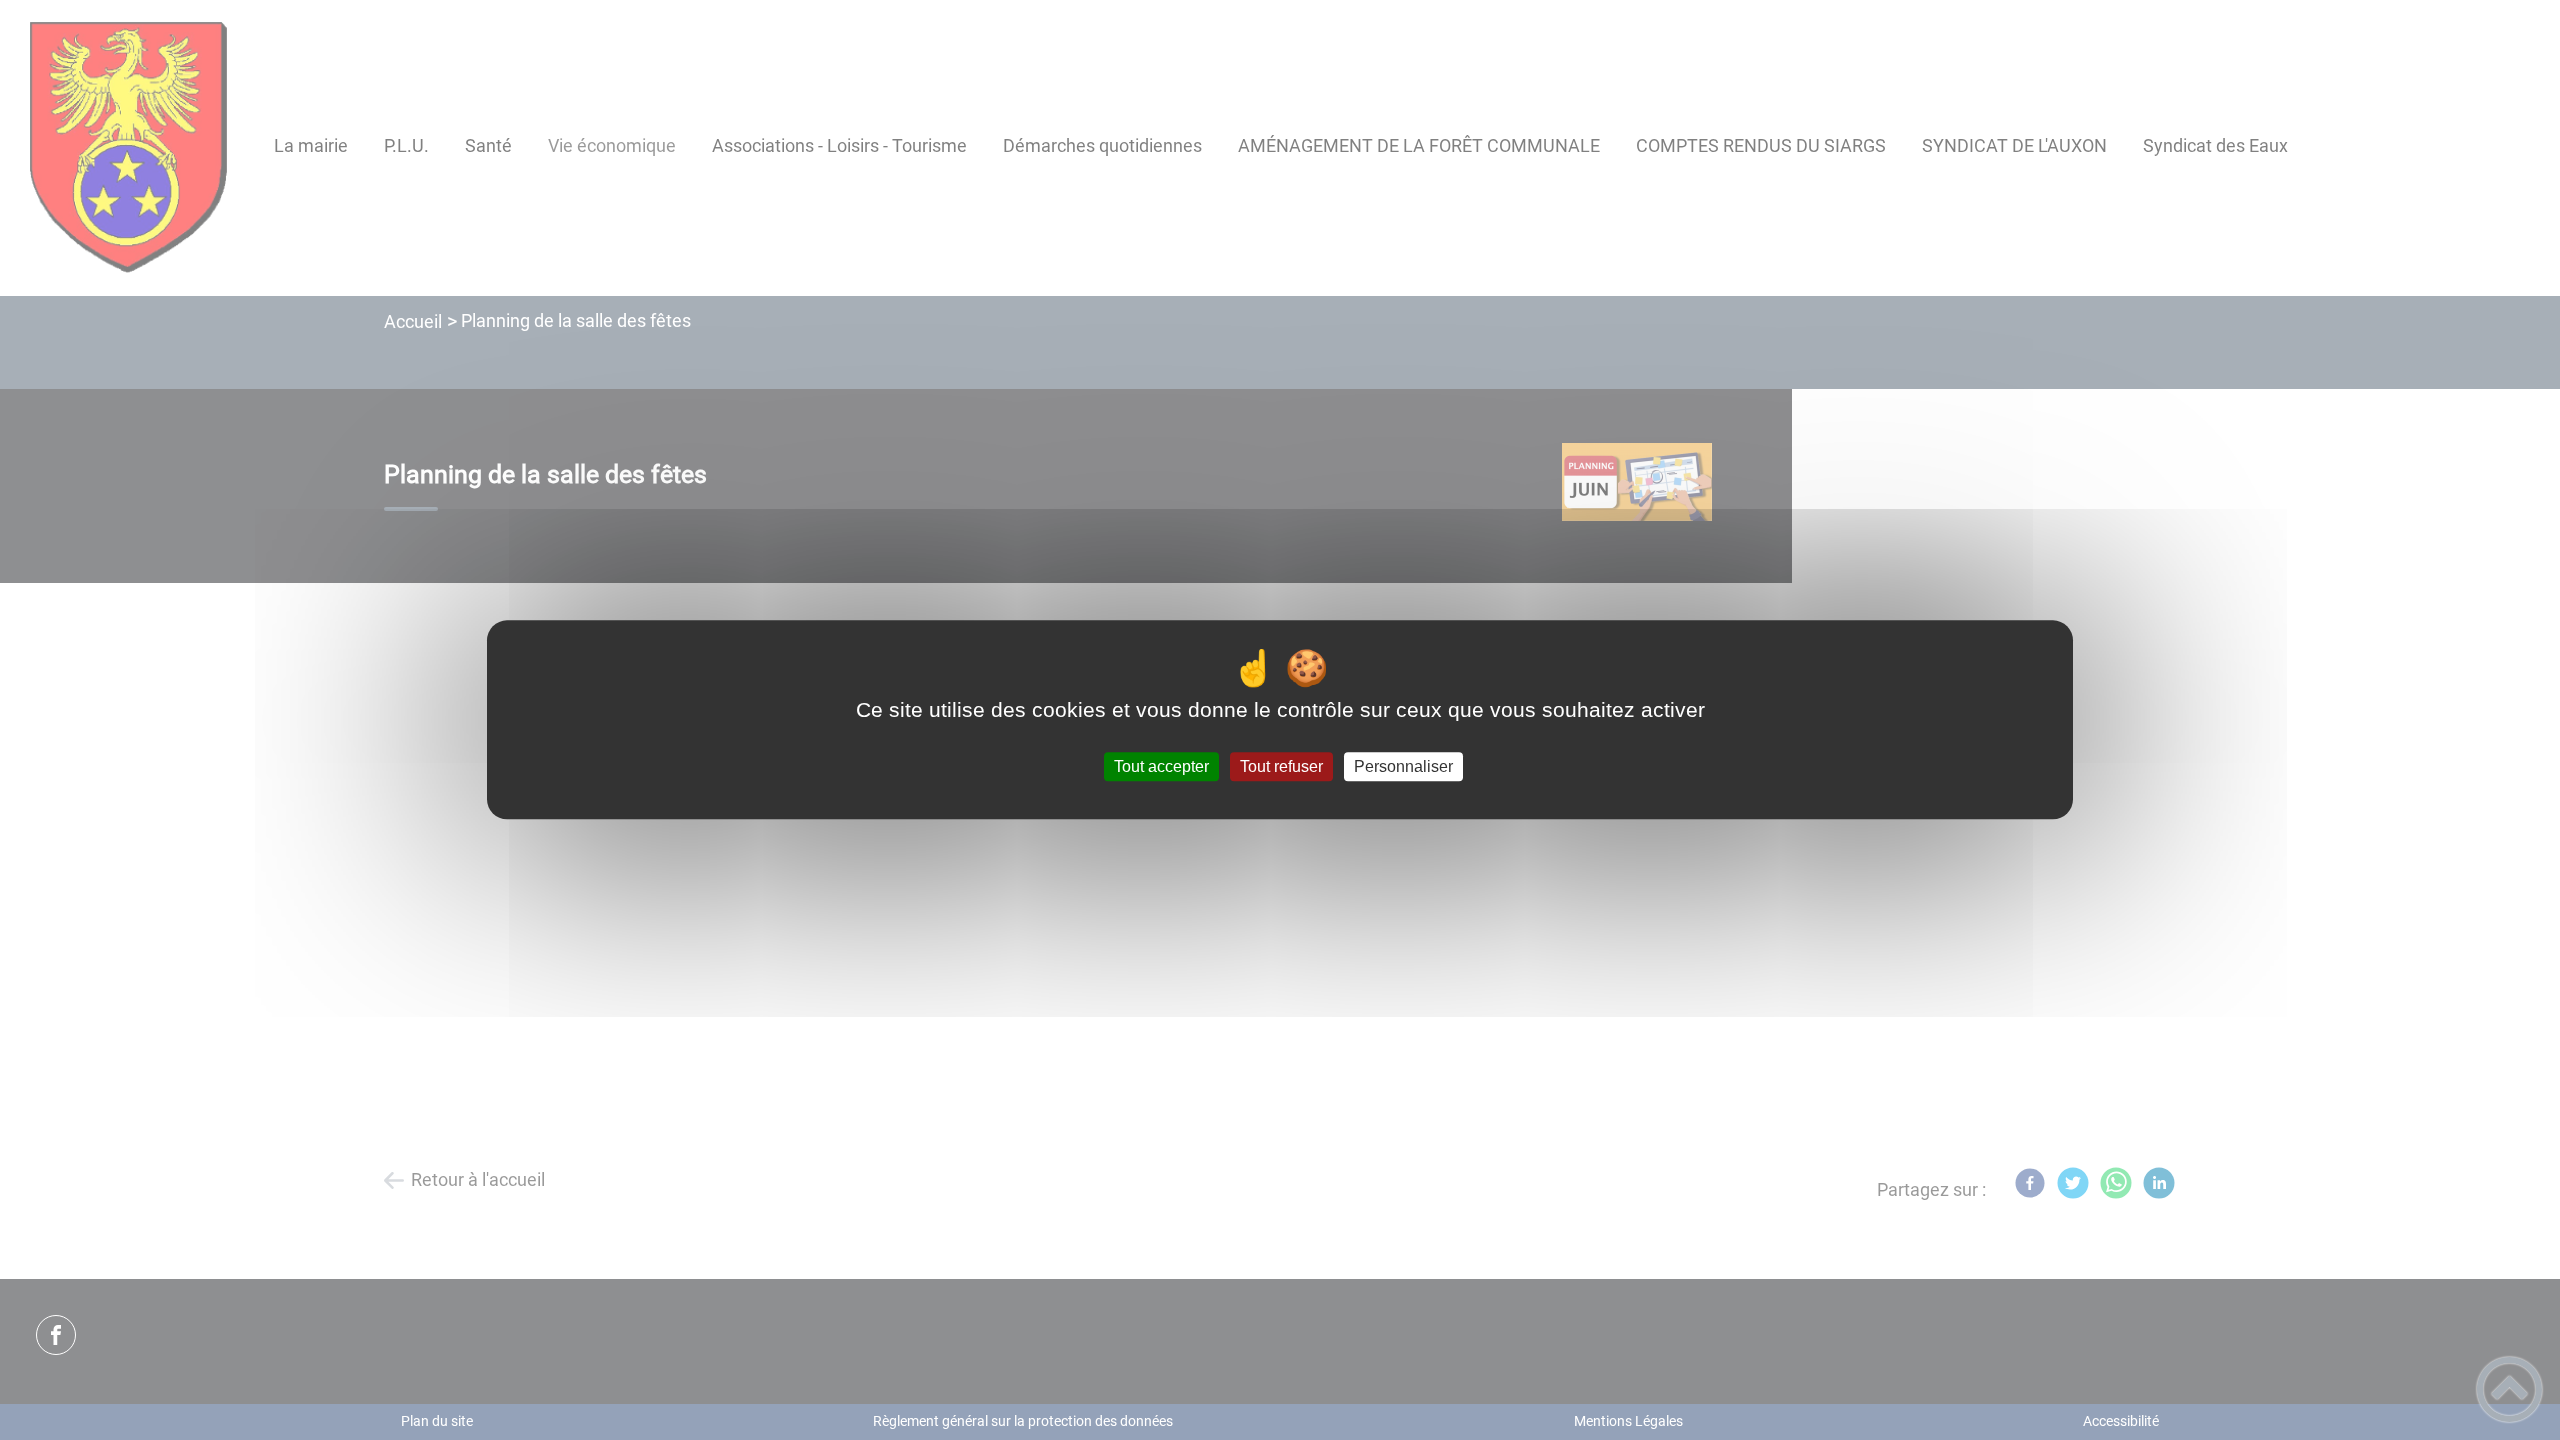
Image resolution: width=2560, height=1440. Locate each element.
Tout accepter (1161, 766)
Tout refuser (1281, 766)
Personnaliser (1403, 766)
